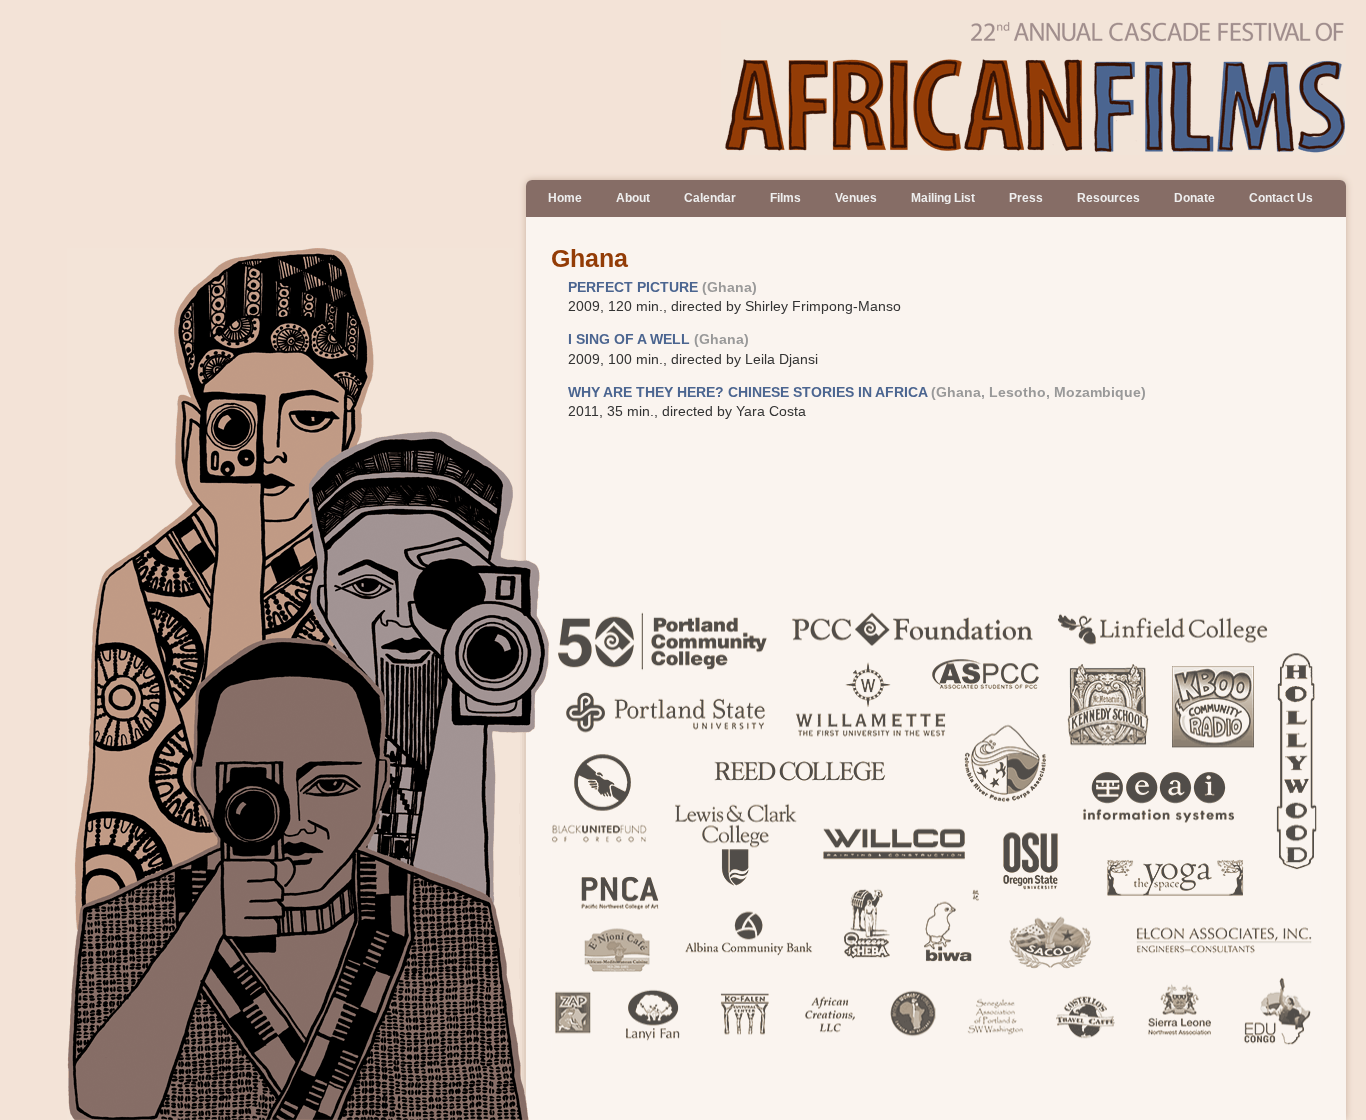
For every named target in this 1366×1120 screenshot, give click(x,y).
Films (785, 198)
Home (565, 198)
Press (1026, 198)
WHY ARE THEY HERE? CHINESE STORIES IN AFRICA (747, 392)
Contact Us (1281, 198)
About (633, 198)
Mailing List (943, 198)
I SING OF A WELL (629, 339)
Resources (1108, 198)
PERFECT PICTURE (633, 287)
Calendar (710, 198)
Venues (856, 198)
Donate (1194, 198)
